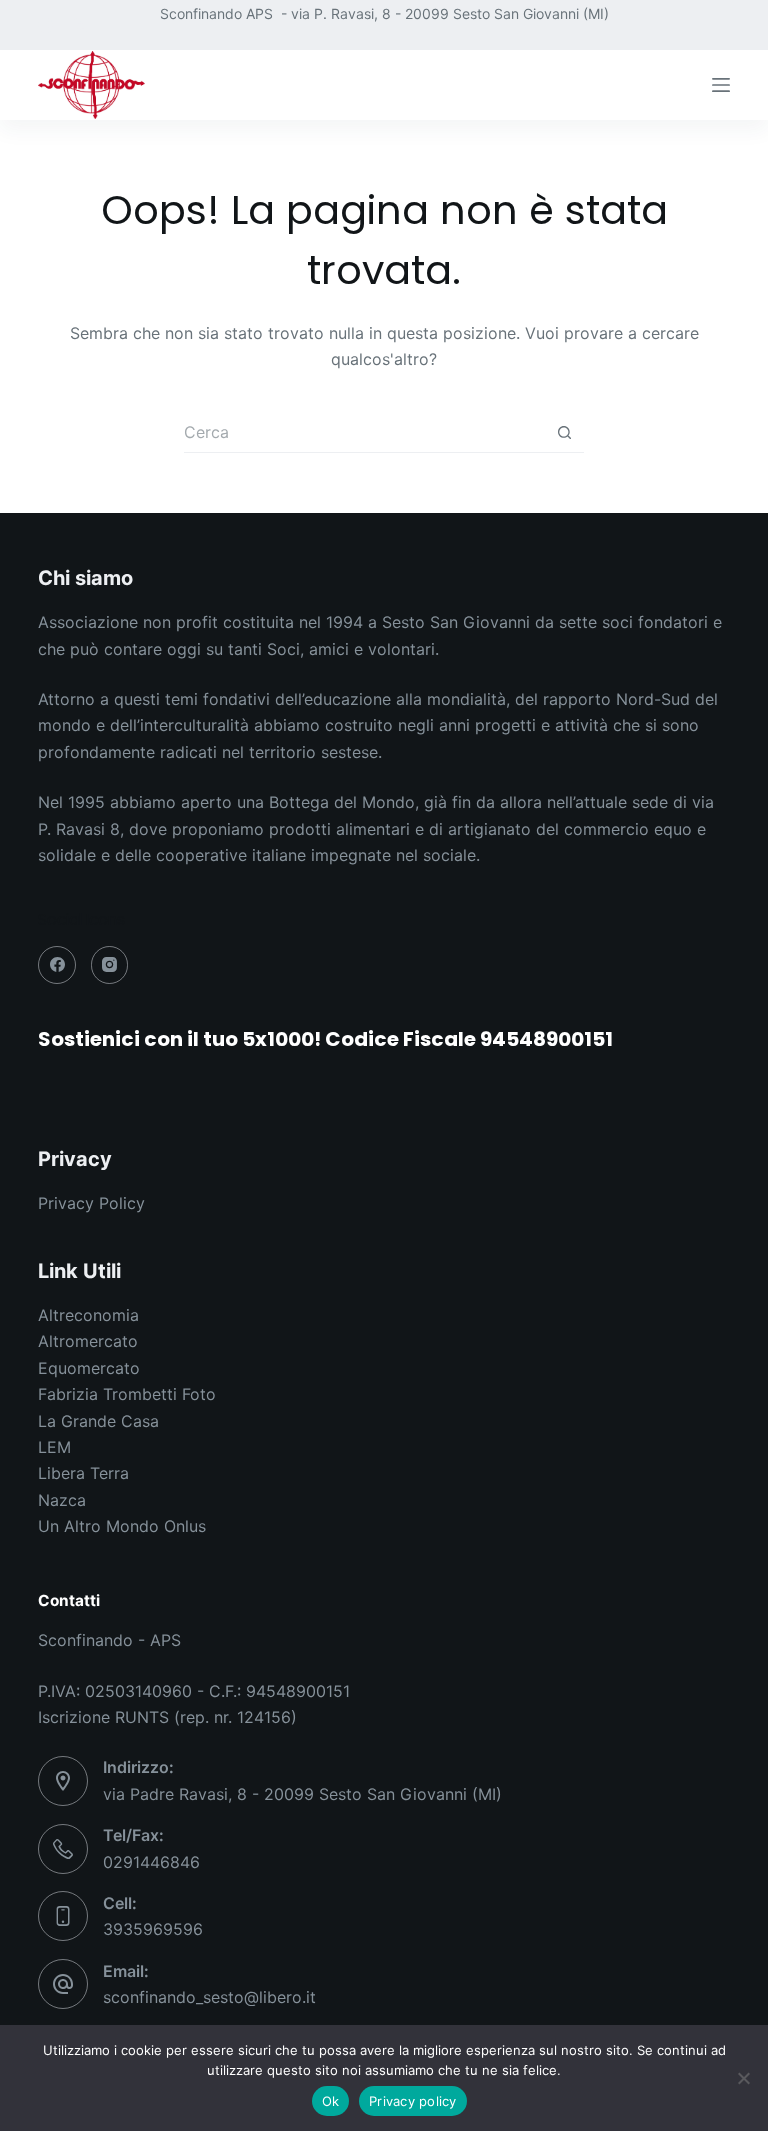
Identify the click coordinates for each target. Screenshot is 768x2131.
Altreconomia (88, 1315)
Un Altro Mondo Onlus (122, 1526)
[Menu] (721, 85)
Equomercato (89, 1368)
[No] (743, 2078)
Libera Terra (83, 1473)
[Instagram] (80, 25)
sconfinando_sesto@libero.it (209, 1997)
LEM (54, 1447)
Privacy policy (413, 2101)
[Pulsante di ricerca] (564, 433)
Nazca (62, 1500)
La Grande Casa (98, 1421)
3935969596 (153, 1929)
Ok (331, 2101)
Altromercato (88, 1341)
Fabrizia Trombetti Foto (127, 1394)
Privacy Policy (91, 1203)
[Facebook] (45, 25)
